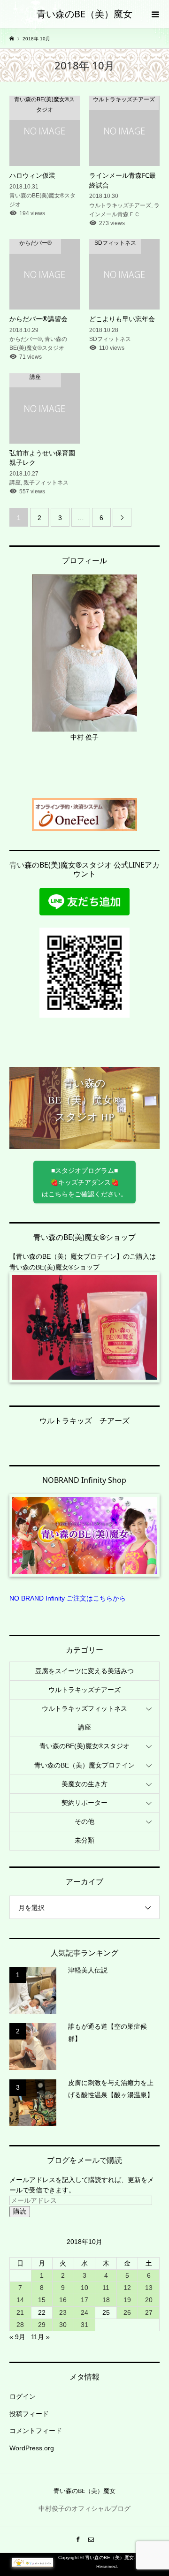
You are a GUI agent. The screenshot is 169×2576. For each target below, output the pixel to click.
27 (149, 2312)
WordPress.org (32, 2448)
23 (63, 2312)
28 (20, 2325)
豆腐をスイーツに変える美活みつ (84, 1671)
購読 (20, 2211)
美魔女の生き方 (84, 1784)
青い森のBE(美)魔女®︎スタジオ (84, 1746)
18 (106, 2300)
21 (20, 2312)
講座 (84, 1727)
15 (42, 2300)
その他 (84, 1821)
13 (149, 2288)
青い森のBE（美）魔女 (84, 14)
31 (84, 2325)
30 (63, 2325)
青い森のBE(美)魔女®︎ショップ (54, 1267)
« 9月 (17, 2337)
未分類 (84, 1840)
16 (63, 2300)
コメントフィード (36, 2431)
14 (20, 2300)
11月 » (40, 2337)
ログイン (23, 2396)
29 (42, 2325)
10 (84, 2288)
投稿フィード (29, 2414)
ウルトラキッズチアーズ (84, 1690)
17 (84, 2300)
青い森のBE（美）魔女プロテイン (84, 1765)
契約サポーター (84, 1803)
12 (127, 2288)
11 (106, 2288)
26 (127, 2312)
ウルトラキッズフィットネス (84, 1708)
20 (149, 2300)
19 (127, 2300)
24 (84, 2312)
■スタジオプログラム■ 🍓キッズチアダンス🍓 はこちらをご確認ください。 (84, 1182)
